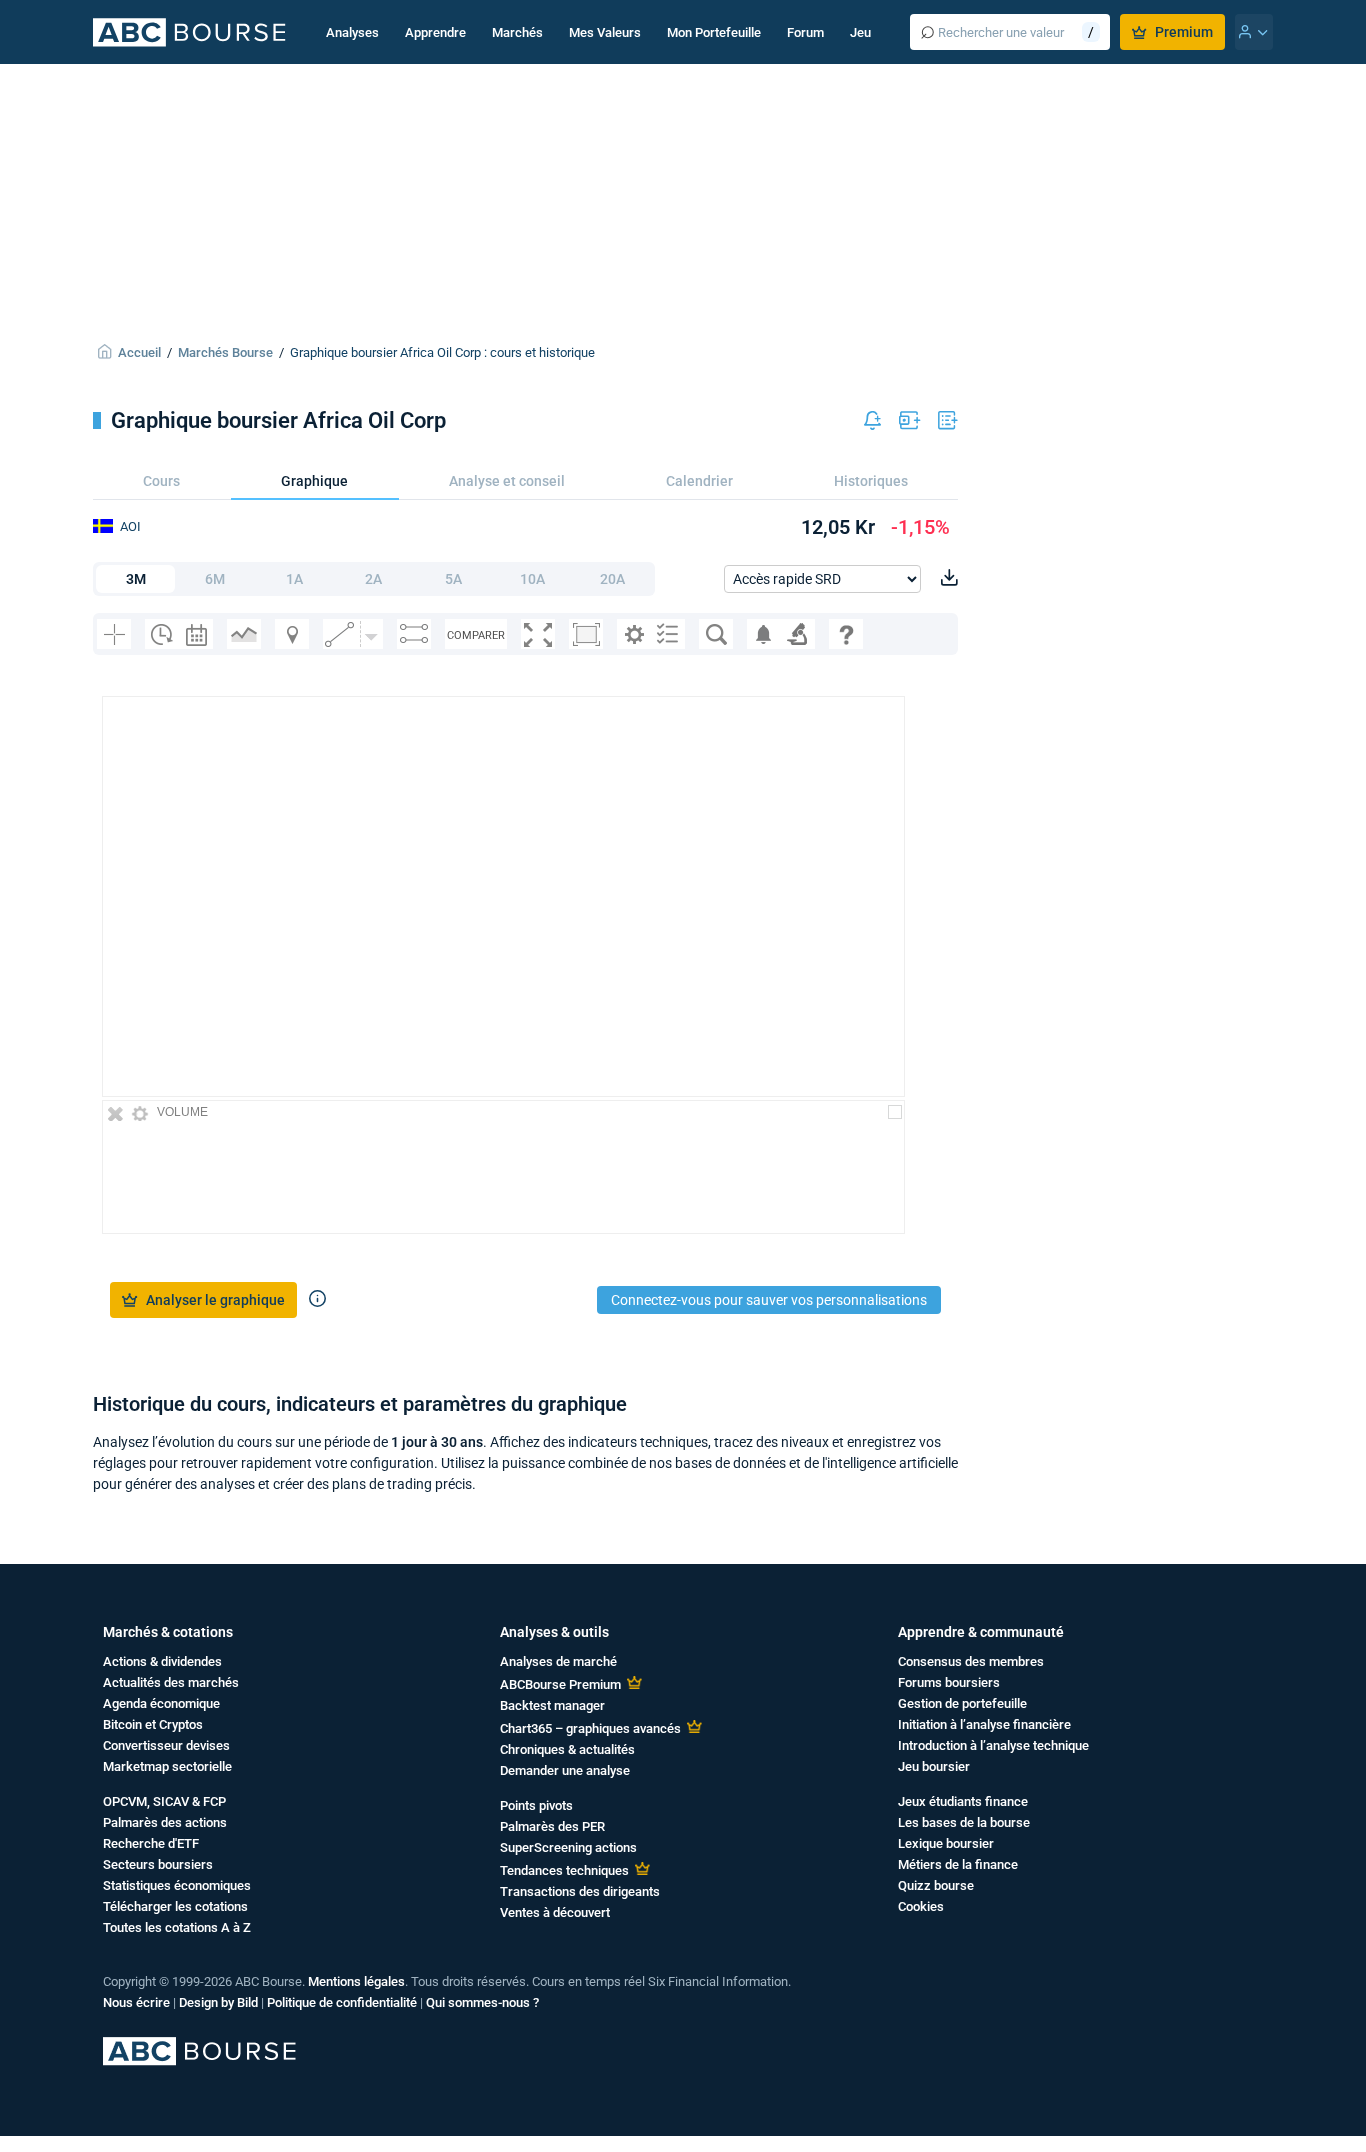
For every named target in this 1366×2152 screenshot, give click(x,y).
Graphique (314, 481)
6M (215, 579)
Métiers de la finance (958, 1864)
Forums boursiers (949, 1682)
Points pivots (536, 1805)
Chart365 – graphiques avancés (590, 1728)
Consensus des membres (971, 1661)
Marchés (517, 32)
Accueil (139, 352)
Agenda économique (161, 1703)
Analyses (352, 32)
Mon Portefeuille (714, 32)
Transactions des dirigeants (580, 1891)
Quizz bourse (936, 1885)
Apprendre (435, 32)
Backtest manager (552, 1705)
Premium (1184, 32)
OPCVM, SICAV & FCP (164, 1801)
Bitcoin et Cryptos (153, 1724)
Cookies (921, 1906)
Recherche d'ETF (151, 1843)
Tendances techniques (564, 1870)
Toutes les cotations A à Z (177, 1927)
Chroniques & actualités (567, 1749)
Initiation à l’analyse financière (984, 1724)
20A (612, 579)
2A (373, 579)
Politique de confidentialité (342, 2002)
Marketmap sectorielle (167, 1766)
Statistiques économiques (177, 1885)
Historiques (871, 481)
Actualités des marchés (171, 1682)
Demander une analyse (565, 1770)
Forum (805, 32)
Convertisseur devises (166, 1745)
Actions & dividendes (162, 1661)
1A (294, 579)
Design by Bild (218, 2002)
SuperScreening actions (568, 1847)
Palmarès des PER (552, 1826)
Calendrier (699, 481)
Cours (161, 481)
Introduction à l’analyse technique (993, 1745)
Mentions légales (356, 1981)
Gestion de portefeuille (962, 1703)
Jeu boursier (934, 1766)
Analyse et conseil (507, 481)
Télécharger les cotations (175, 1906)
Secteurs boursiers (158, 1864)
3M (136, 579)
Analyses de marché (558, 1661)
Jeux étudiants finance (963, 1801)
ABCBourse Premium (560, 1684)
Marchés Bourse (225, 352)
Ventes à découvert (555, 1912)
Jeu (860, 32)
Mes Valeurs (605, 32)
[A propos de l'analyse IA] (317, 1300)
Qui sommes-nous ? (482, 2002)
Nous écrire (136, 2002)
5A (453, 579)
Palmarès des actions (165, 1822)
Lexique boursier (946, 1843)
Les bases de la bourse (964, 1822)
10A (532, 579)
